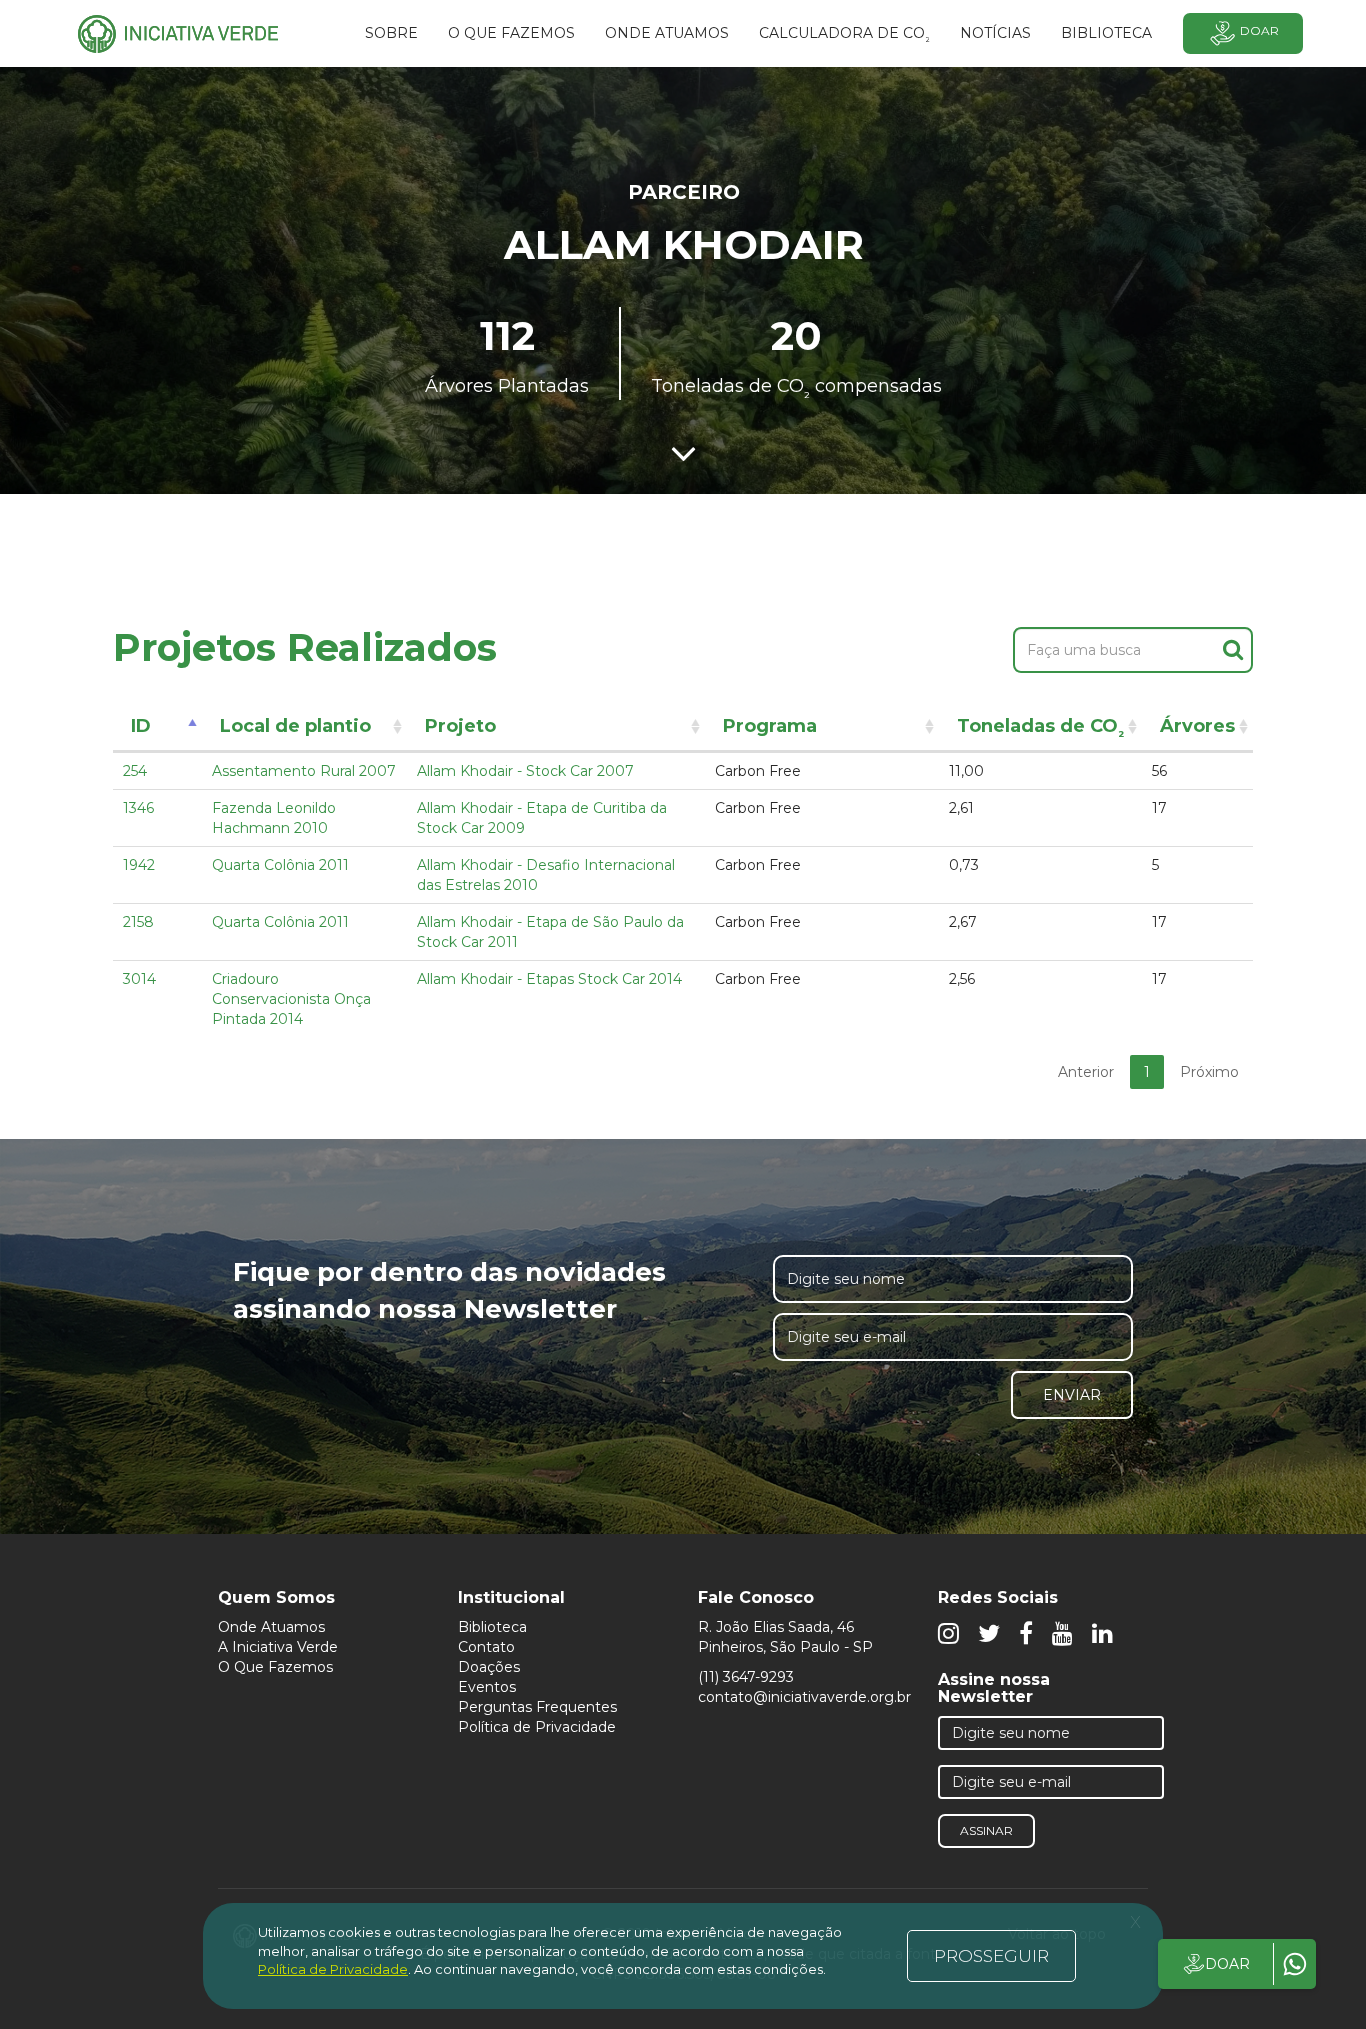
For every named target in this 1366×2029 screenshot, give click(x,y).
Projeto (460, 726)
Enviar (1072, 1395)
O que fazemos (511, 33)
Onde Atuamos (271, 1627)
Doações (489, 1667)
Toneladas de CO (1040, 729)
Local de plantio (295, 726)
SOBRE (391, 33)
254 (135, 771)
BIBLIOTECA (1106, 33)
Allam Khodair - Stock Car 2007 (525, 771)
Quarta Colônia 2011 (280, 865)
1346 (138, 808)
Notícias (995, 33)
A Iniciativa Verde (278, 1647)
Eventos (487, 1687)
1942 (139, 865)
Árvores (1197, 726)
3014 (139, 979)
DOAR (1227, 1964)
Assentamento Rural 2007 (304, 771)
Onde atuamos (667, 33)
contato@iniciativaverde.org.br (804, 1697)
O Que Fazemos (275, 1667)
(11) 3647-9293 (746, 1677)
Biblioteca (492, 1627)
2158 (138, 922)
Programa (770, 726)
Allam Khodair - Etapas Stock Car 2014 (549, 979)
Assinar (986, 1830)
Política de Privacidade (537, 1727)
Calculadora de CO (844, 36)
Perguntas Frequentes (537, 1707)
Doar (1259, 30)
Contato (486, 1647)
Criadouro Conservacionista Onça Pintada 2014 (291, 999)
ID (141, 726)
